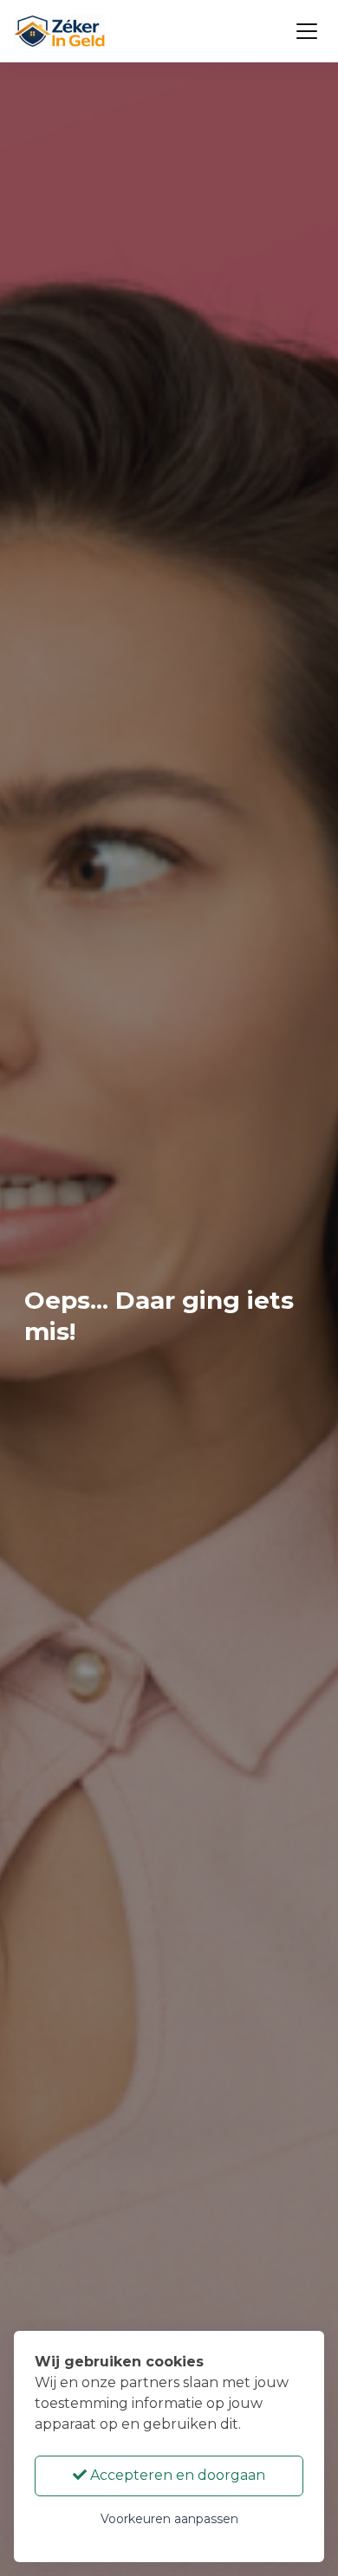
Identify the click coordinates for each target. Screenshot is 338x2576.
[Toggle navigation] (307, 31)
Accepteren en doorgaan (176, 2475)
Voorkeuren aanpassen (169, 2519)
